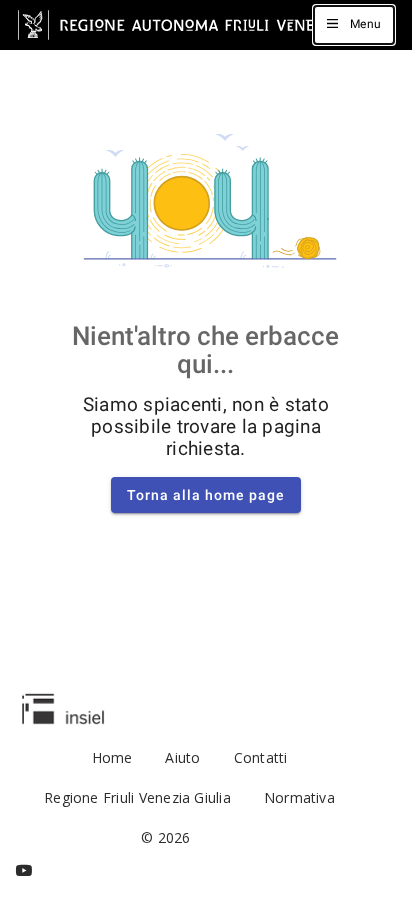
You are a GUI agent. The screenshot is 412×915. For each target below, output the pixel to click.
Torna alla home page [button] (206, 495)
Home (112, 757)
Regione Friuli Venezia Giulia (137, 797)
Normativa (299, 797)
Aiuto (182, 757)
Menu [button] (365, 24)
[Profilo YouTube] (24, 871)
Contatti (261, 757)
